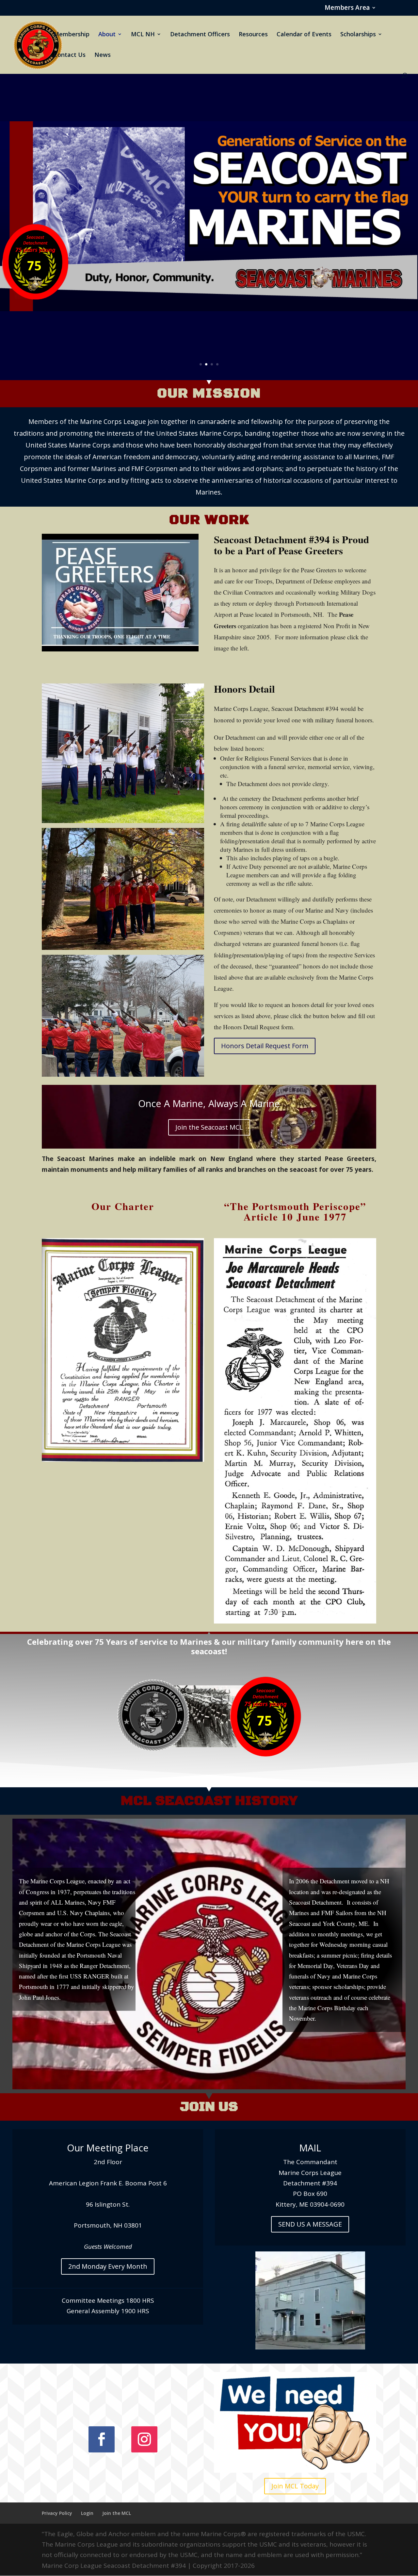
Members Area (347, 8)
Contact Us (70, 55)
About (107, 35)
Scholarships (358, 35)
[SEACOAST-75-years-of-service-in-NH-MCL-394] (209, 1755)
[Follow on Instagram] (144, 2439)
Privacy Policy (57, 2513)
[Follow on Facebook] (102, 2439)
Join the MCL (117, 2513)
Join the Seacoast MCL (209, 1127)
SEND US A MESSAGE (310, 2224)
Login (87, 2513)
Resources (253, 35)
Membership (72, 35)
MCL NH (143, 35)
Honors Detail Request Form (265, 1046)
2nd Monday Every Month (108, 2266)
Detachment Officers (200, 35)
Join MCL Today (295, 2486)
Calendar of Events (304, 35)
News (103, 55)
